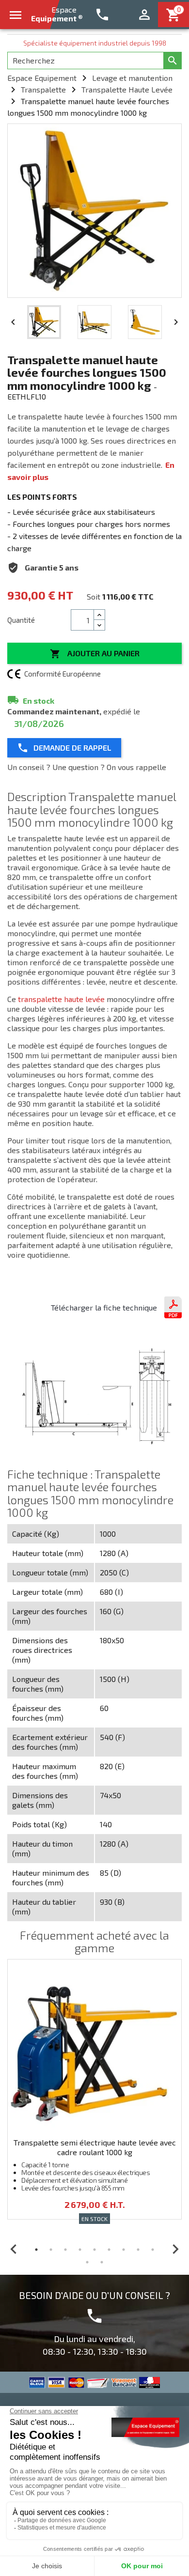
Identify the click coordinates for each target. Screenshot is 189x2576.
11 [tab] (102, 2262)
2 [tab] (51, 2250)
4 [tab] (80, 2250)
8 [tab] (138, 2250)
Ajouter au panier (95, 654)
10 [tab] (87, 2262)
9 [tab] (153, 2250)
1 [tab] (36, 2250)
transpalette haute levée (61, 999)
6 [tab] (109, 2250)
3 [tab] (65, 2250)
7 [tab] (124, 2250)
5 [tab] (94, 2250)
